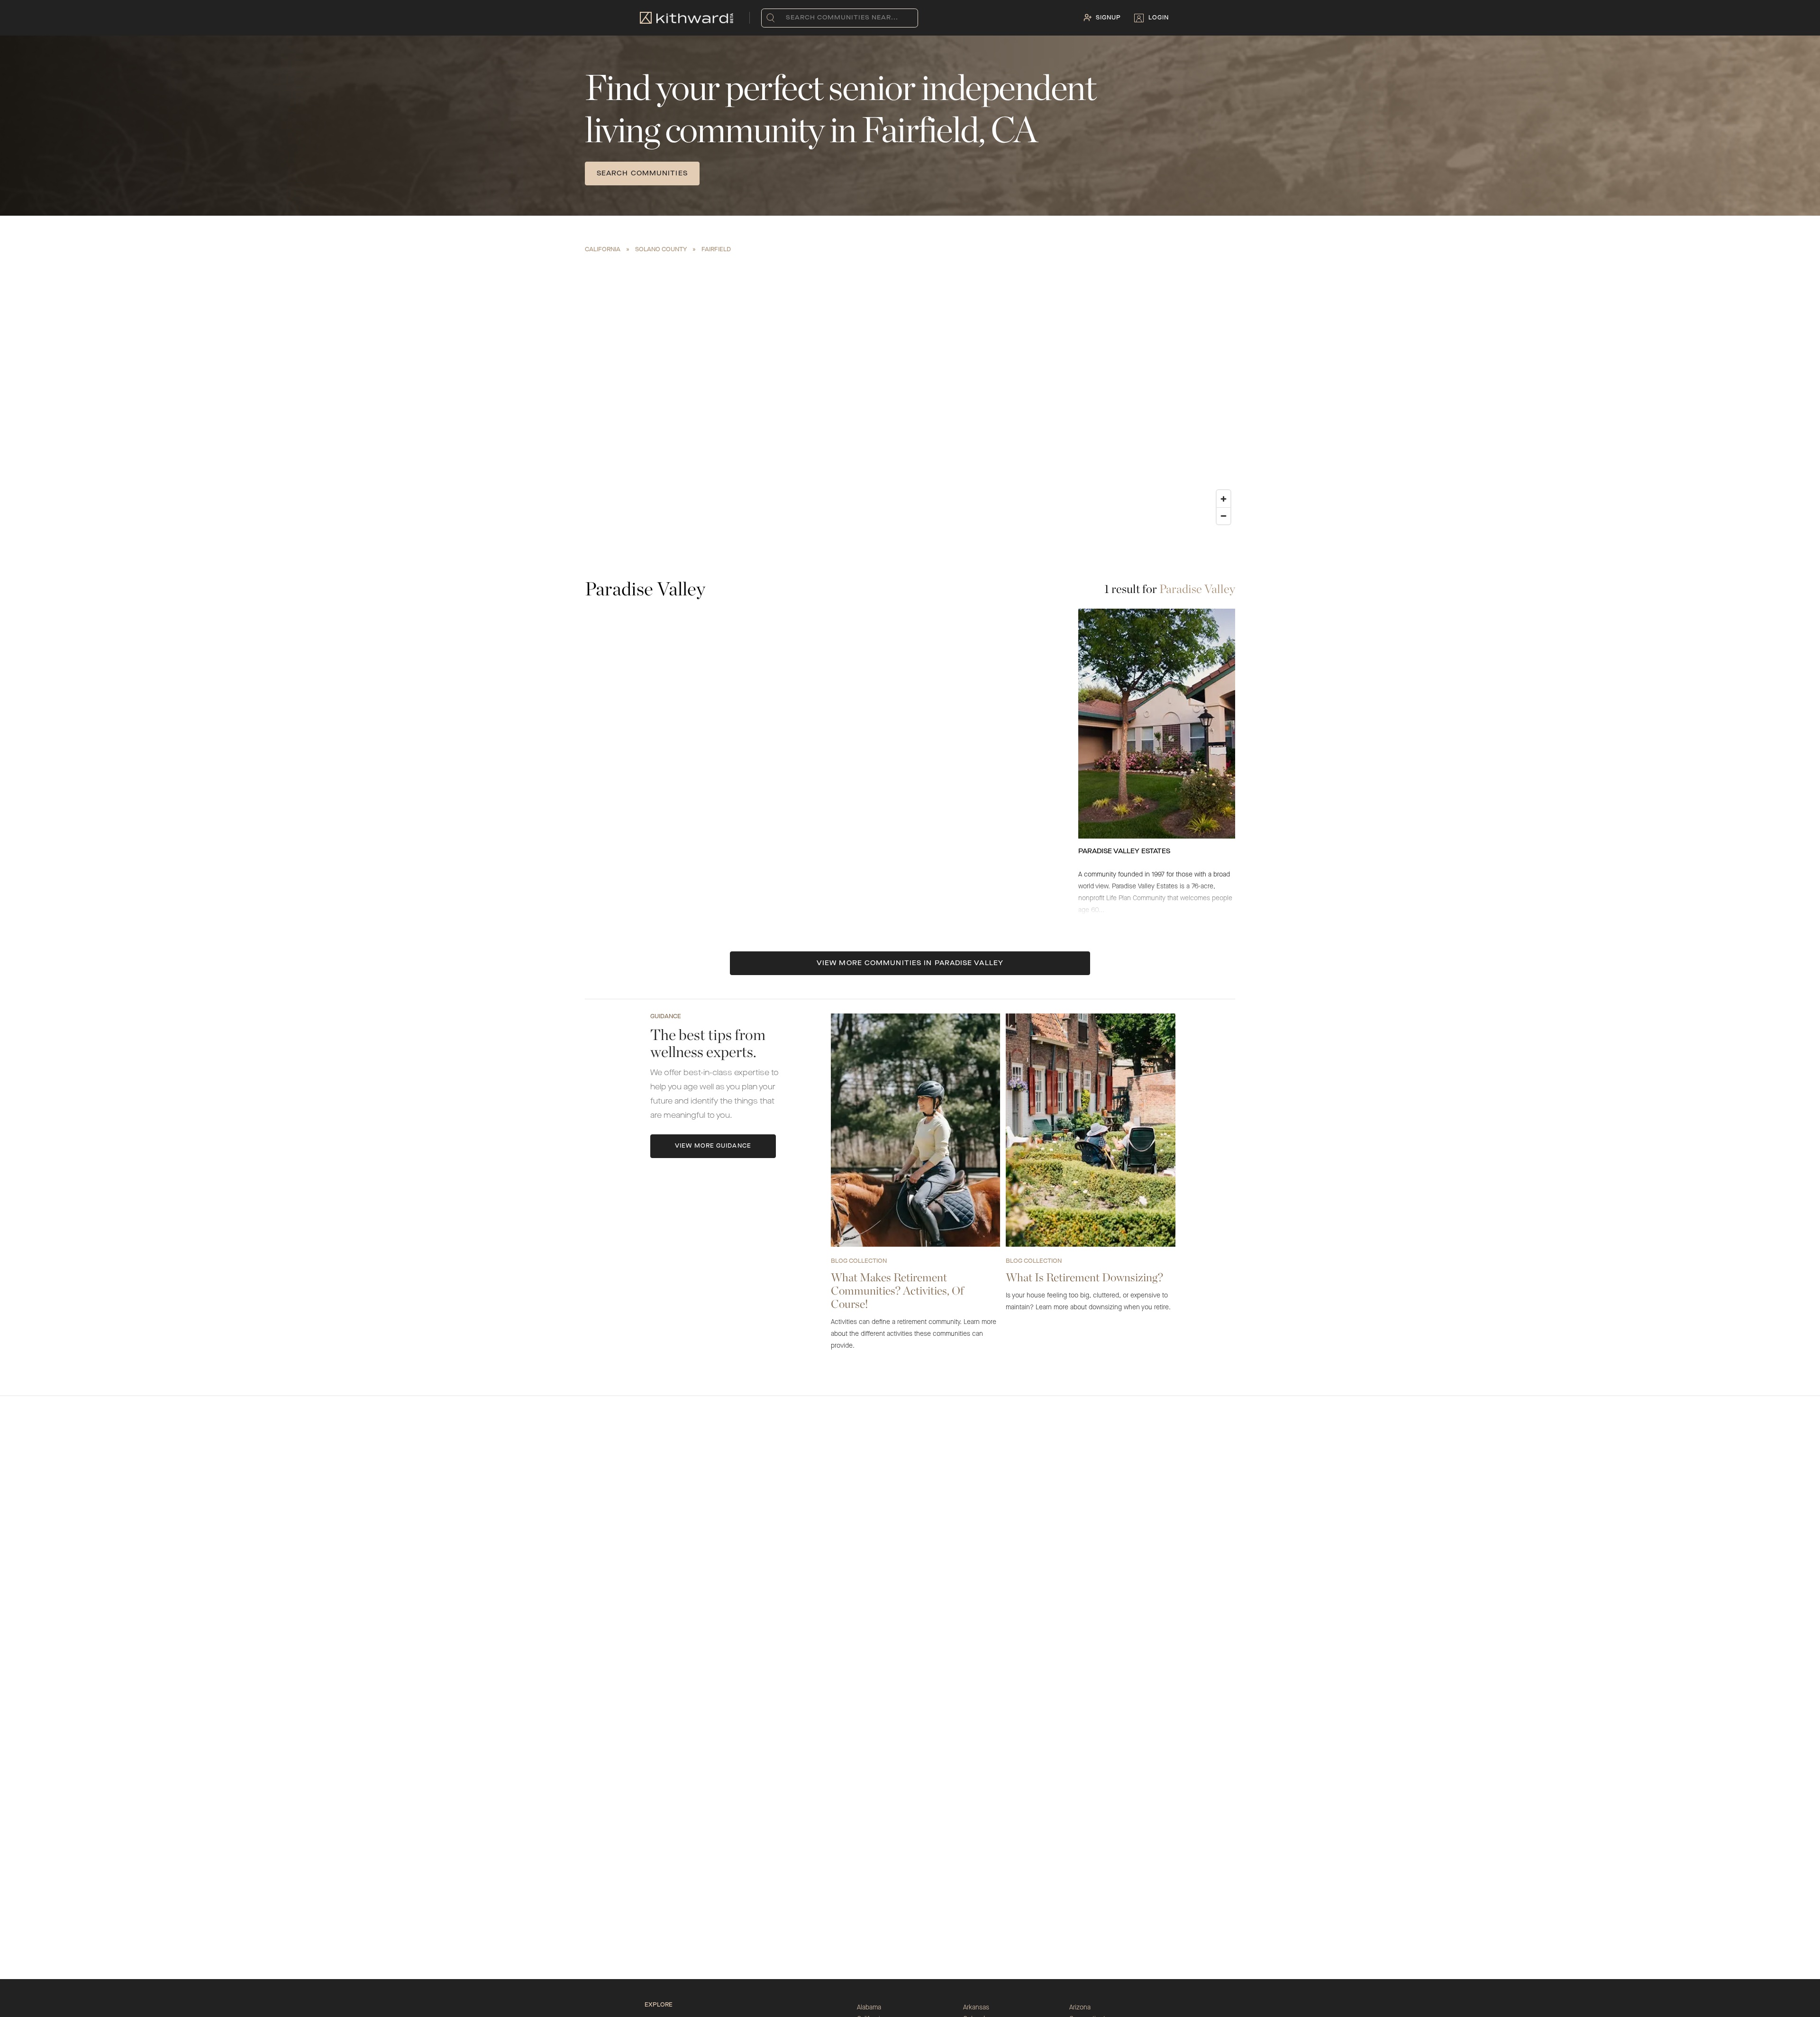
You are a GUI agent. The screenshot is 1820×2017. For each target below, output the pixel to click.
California (603, 250)
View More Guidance (713, 1146)
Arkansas (976, 2008)
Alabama (869, 2008)
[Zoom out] (1224, 516)
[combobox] (788, 18)
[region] (910, 393)
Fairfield (716, 250)
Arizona (1080, 2008)
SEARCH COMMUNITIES (642, 173)
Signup (1108, 18)
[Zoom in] (1224, 499)
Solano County (661, 250)
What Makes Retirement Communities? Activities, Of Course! (897, 1291)
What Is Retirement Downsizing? (1084, 1277)
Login (1159, 18)
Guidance (666, 1017)
